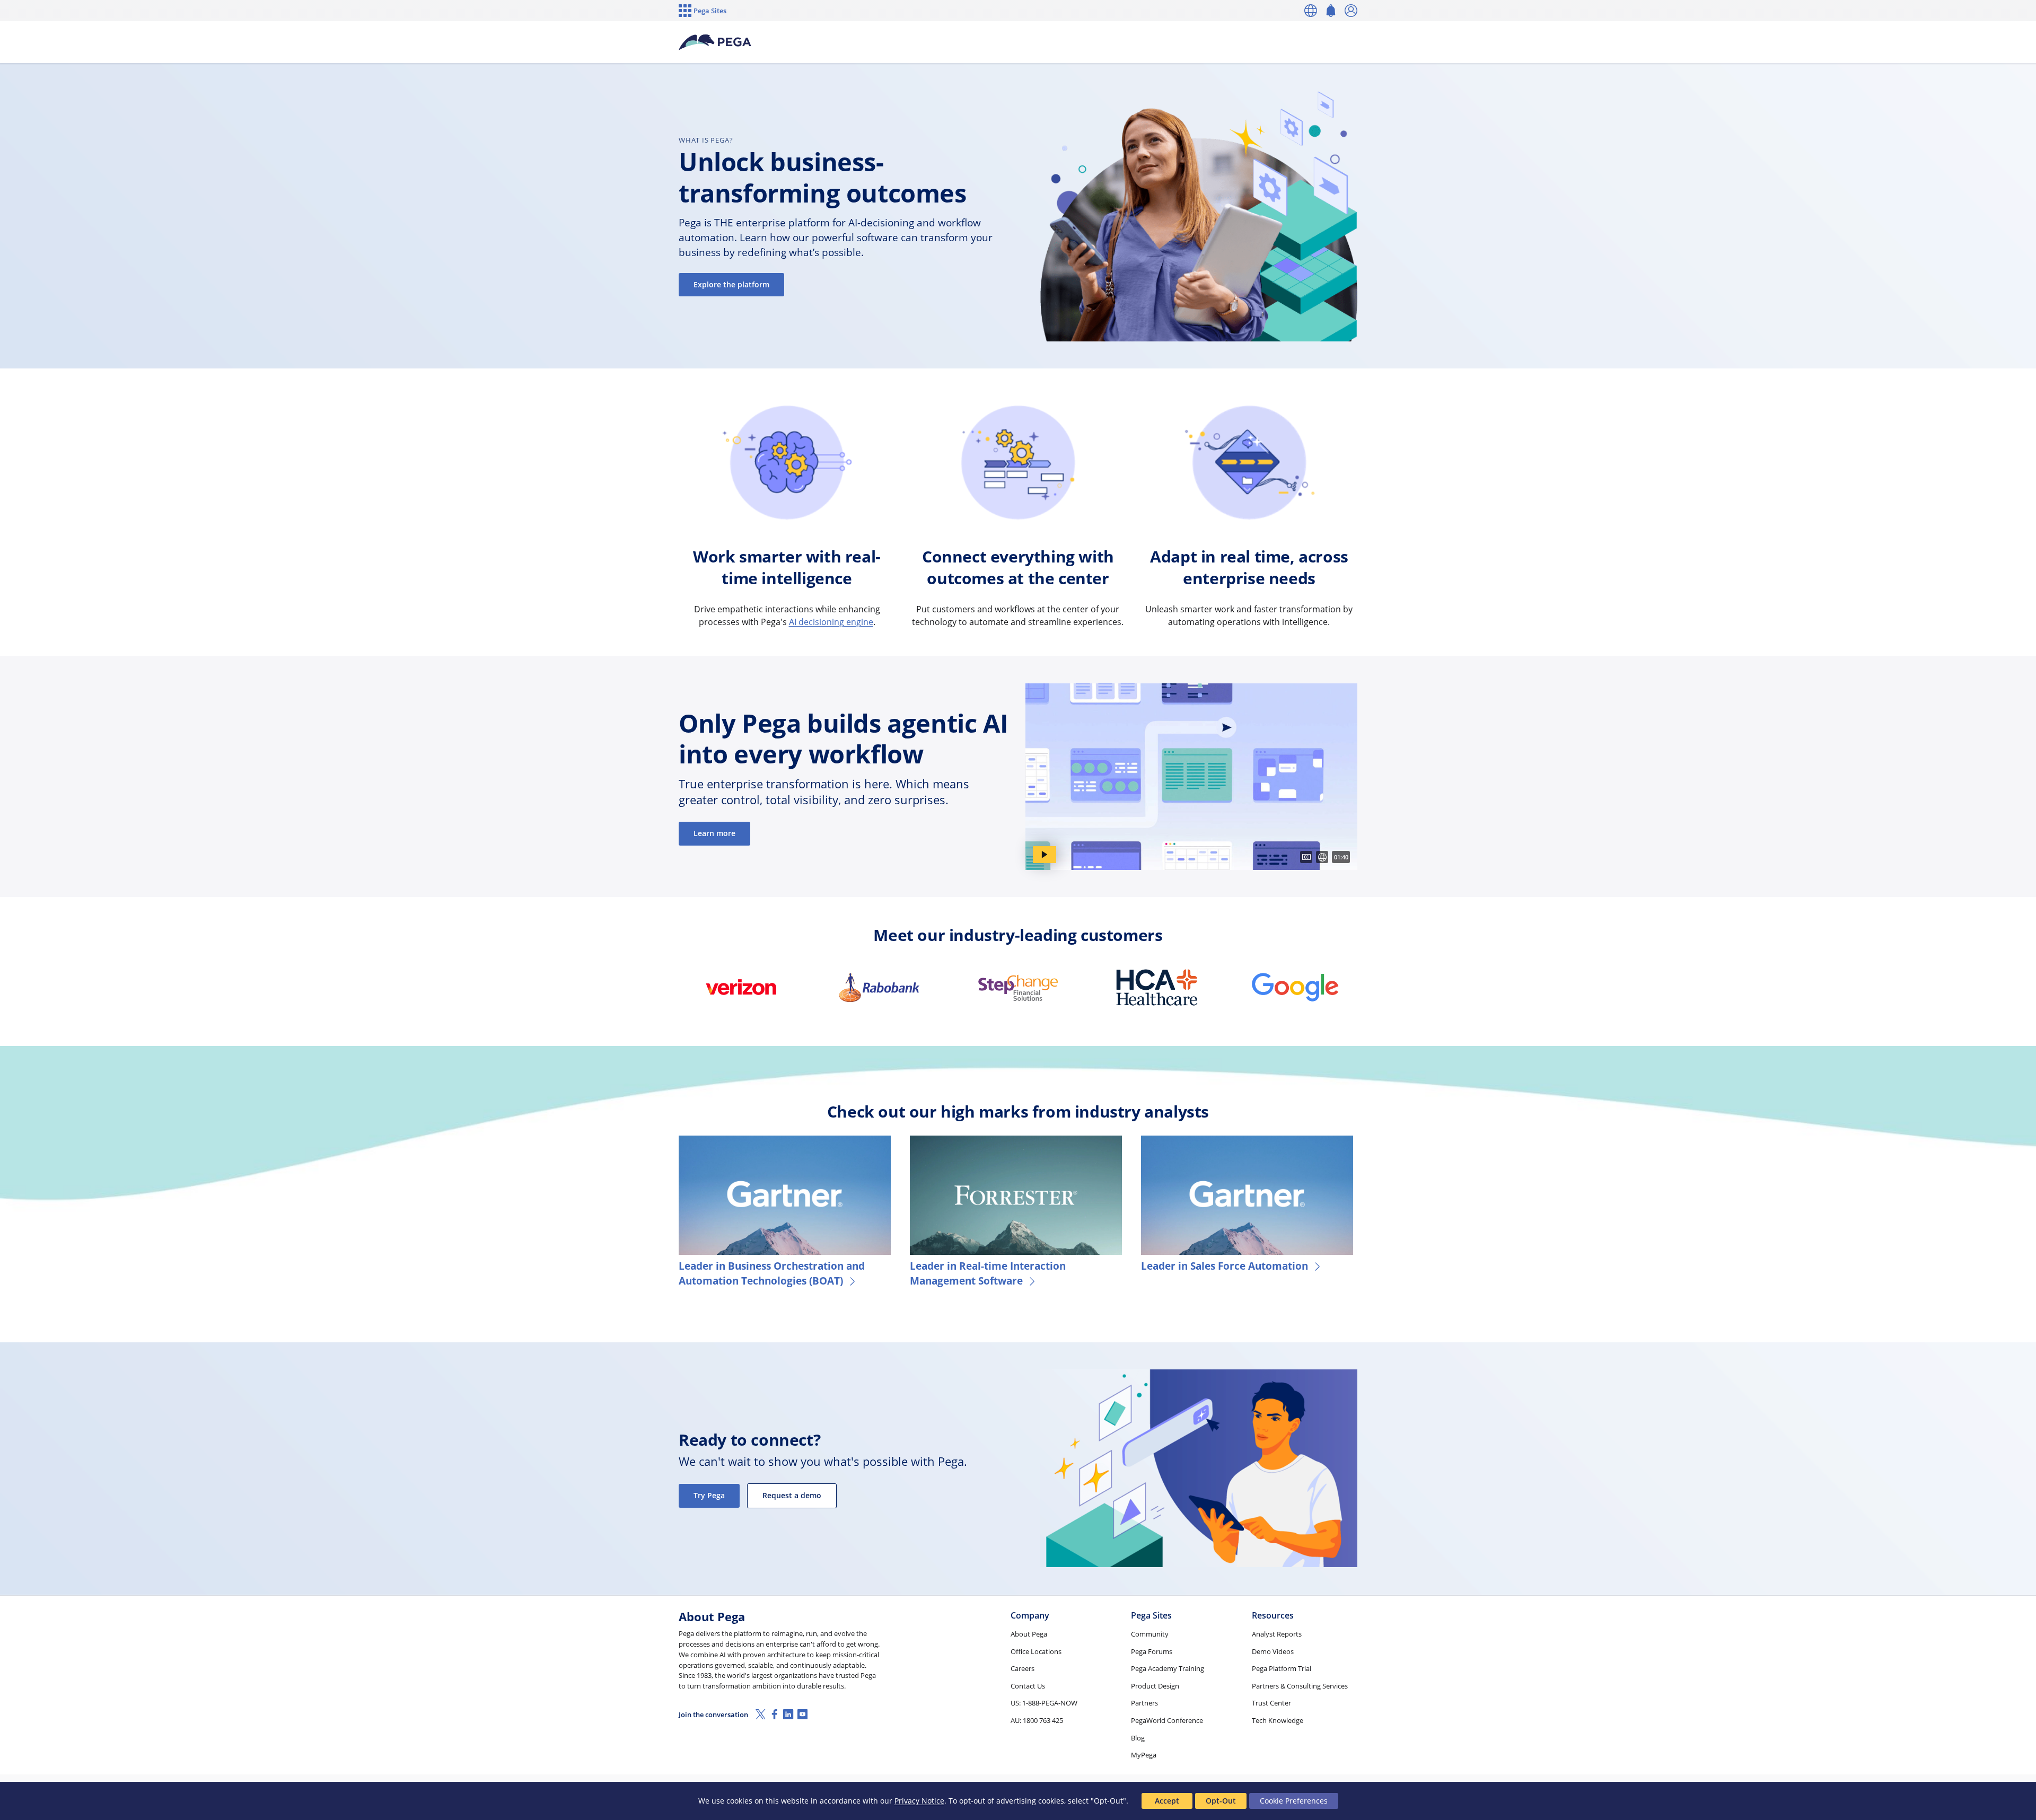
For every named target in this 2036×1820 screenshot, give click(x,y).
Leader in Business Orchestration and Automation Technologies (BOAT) (772, 1273)
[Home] (715, 42)
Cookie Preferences (1294, 1801)
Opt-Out (1221, 1801)
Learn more (714, 833)
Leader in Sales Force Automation (1225, 1266)
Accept (1167, 1801)
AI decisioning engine (831, 622)
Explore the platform (731, 284)
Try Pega (709, 1495)
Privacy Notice (919, 1801)
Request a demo (792, 1495)
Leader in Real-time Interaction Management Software (988, 1273)
